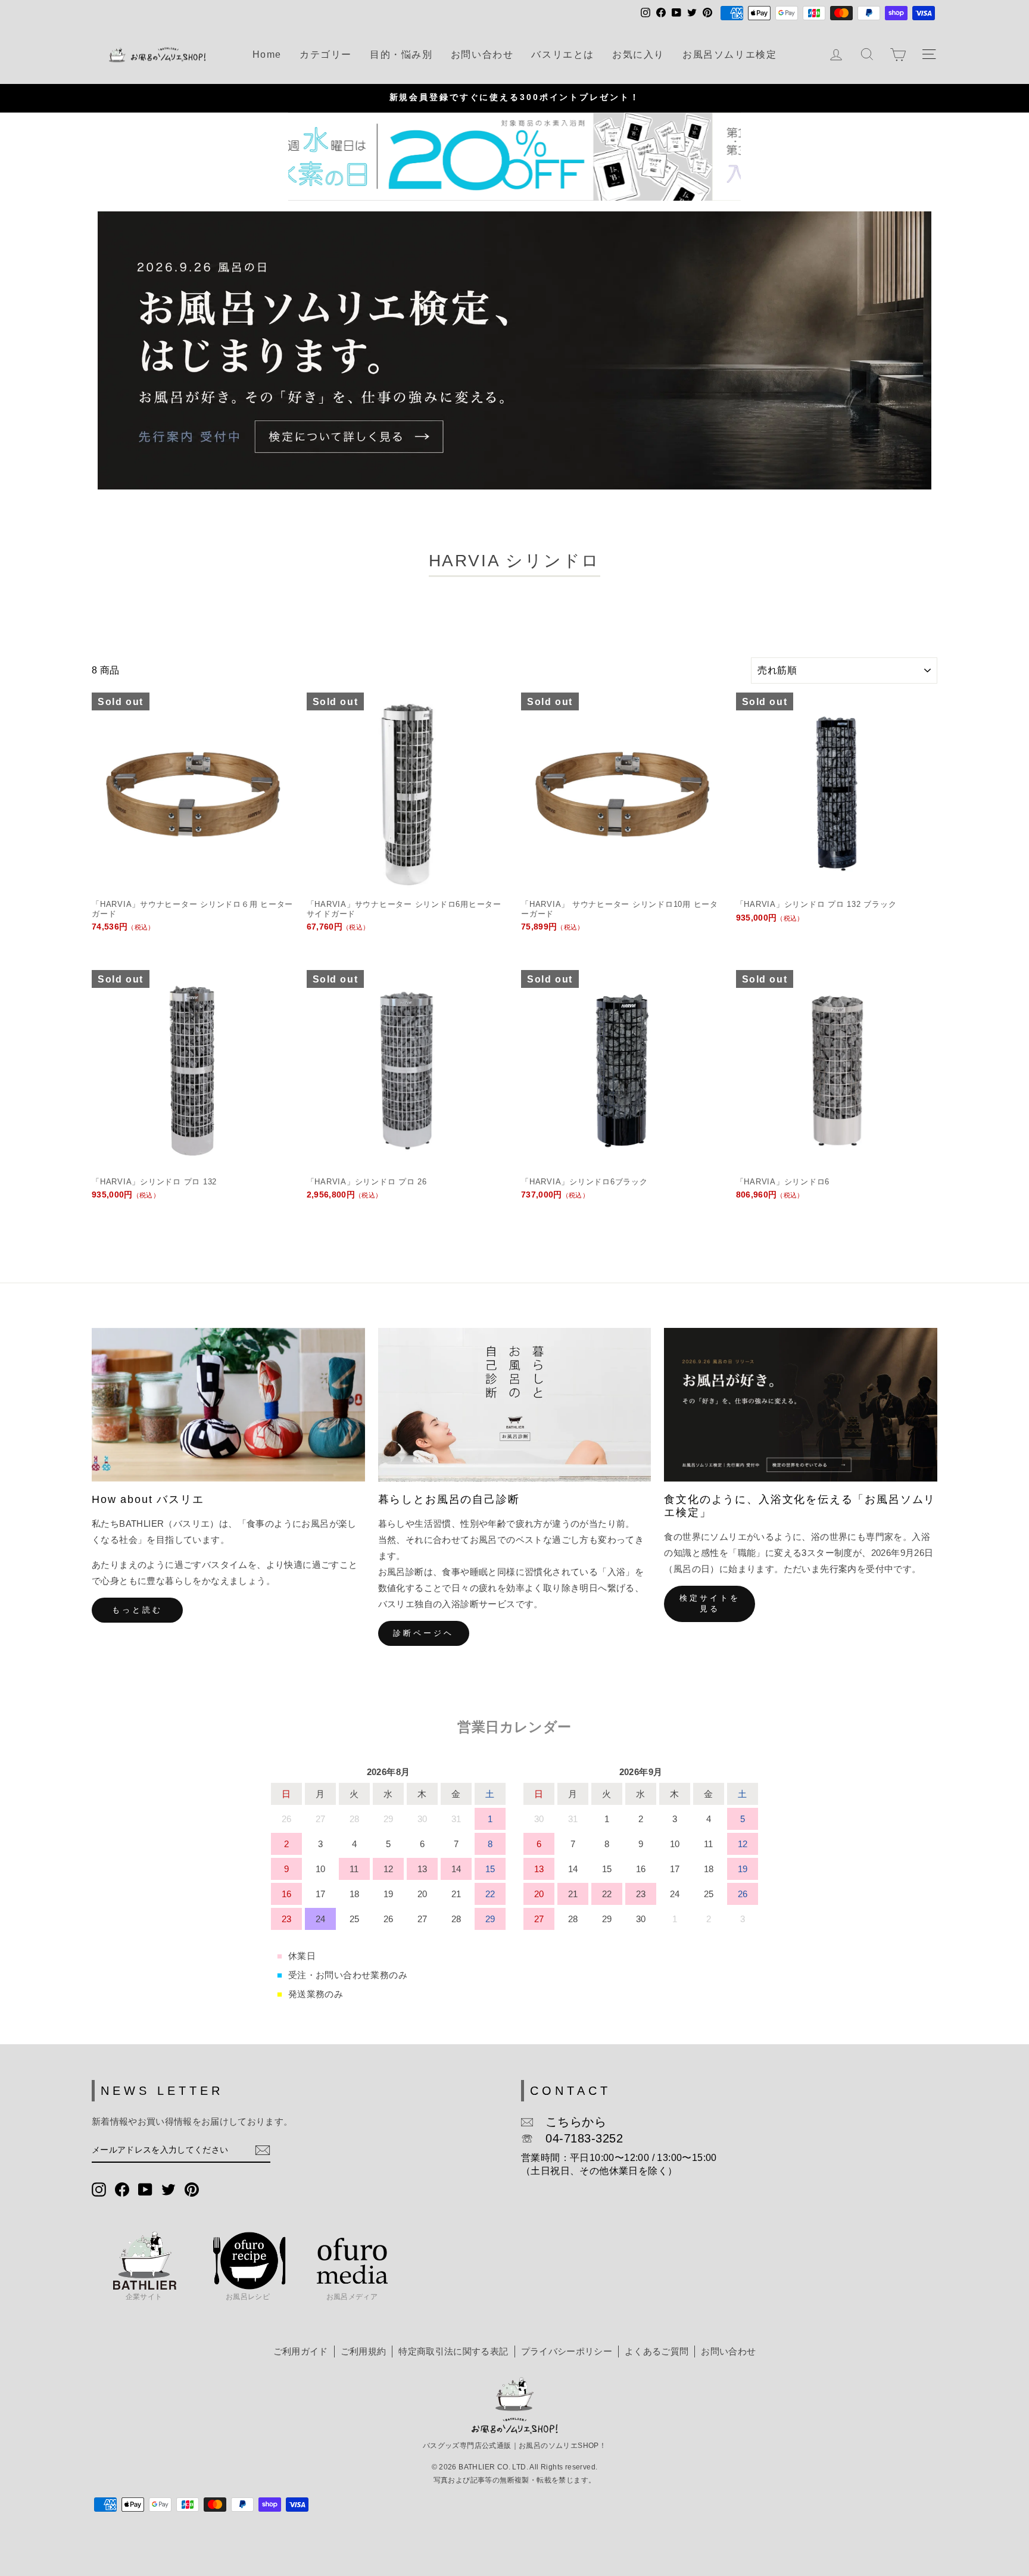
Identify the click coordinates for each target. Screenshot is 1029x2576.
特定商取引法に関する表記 (453, 2351)
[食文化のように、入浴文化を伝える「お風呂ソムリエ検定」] (801, 1405)
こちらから (570, 2122)
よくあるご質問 (657, 2351)
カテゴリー (326, 54)
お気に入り (638, 54)
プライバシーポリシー (567, 2351)
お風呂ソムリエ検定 (729, 54)
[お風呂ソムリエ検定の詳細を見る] (514, 350)
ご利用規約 (364, 2351)
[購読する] (263, 2150)
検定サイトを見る (710, 1603)
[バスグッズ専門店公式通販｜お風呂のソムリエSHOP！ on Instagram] (99, 2189)
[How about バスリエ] (228, 1405)
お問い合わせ (482, 54)
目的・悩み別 (401, 54)
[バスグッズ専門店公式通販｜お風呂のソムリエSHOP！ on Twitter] (169, 2189)
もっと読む (137, 1610)
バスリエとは (563, 54)
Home (267, 54)
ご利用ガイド (301, 2351)
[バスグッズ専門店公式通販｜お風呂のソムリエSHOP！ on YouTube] (145, 2189)
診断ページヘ (423, 1633)
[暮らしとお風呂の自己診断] (515, 1405)
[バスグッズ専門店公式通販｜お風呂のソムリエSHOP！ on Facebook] (122, 2189)
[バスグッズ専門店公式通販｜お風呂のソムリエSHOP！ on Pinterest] (192, 2189)
